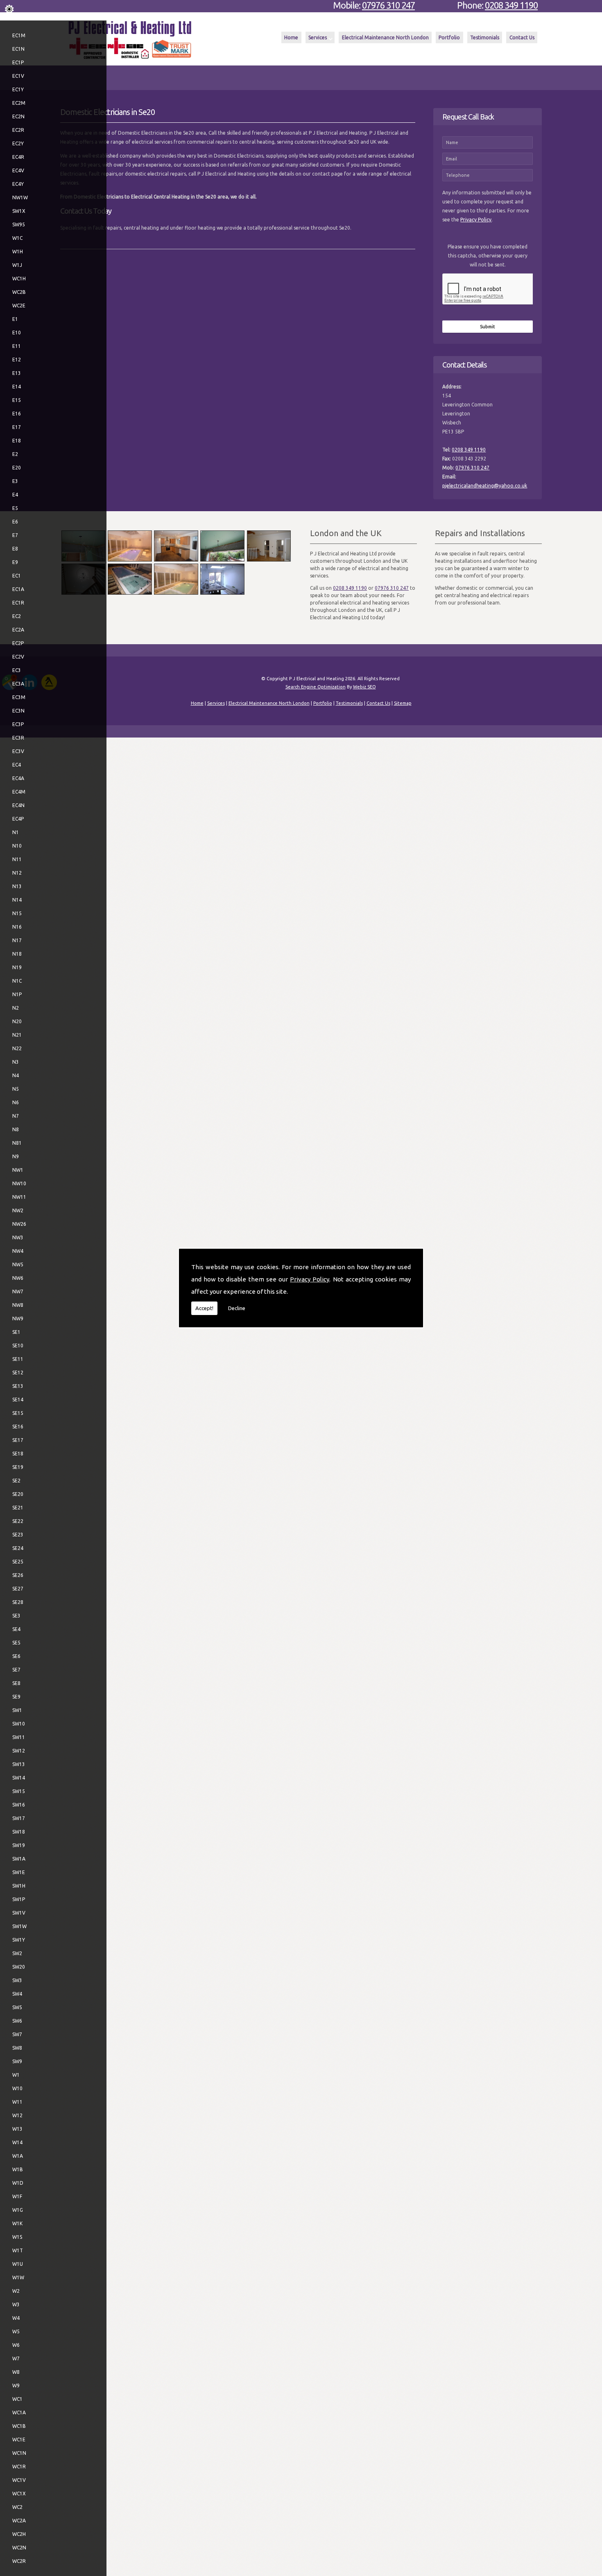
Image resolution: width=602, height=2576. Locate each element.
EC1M (19, 35)
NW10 (19, 1183)
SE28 (18, 1602)
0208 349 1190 (511, 5)
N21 (17, 1035)
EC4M (19, 792)
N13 (17, 886)
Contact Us (522, 37)
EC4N (18, 805)
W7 (16, 2358)
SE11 (18, 1359)
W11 (17, 2102)
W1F (17, 2196)
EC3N (18, 711)
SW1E (19, 1872)
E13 (17, 373)
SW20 (19, 1967)
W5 (16, 2331)
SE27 (18, 1589)
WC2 (17, 2507)
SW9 (17, 2061)
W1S (17, 2237)
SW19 (19, 1845)
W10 (17, 2088)
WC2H (19, 2534)
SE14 (18, 1400)
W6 (16, 2345)
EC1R (18, 603)
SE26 (18, 1575)
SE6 (16, 1656)
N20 (17, 1021)
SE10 (18, 1346)
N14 (17, 900)
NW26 (19, 1224)
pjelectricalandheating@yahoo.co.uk (485, 486)
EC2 (17, 616)
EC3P (18, 724)
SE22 (18, 1521)
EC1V (18, 76)
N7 (16, 1116)
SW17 (19, 1818)
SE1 (16, 1332)
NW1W (20, 197)
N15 (17, 913)
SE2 (16, 1481)
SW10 (19, 1724)
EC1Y (18, 89)
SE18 (18, 1454)
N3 (16, 1062)
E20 (17, 468)
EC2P (18, 643)
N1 (16, 832)
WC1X (19, 2494)
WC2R (19, 2561)
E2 (15, 454)
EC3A (18, 684)
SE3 (16, 1616)
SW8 (17, 2048)
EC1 (17, 576)
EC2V (18, 657)
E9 (15, 562)
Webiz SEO (364, 687)
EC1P (18, 62)
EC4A (18, 778)
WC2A (19, 2521)
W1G (18, 2210)
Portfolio (449, 37)
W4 (16, 2318)
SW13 (19, 1764)
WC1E (19, 2440)
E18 (17, 441)
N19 (17, 967)
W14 (17, 2142)
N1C (17, 981)
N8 (16, 1129)
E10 (17, 333)
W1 (16, 2075)
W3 (16, 2304)
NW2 (18, 1210)
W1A (18, 2156)
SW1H (19, 1886)
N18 (17, 954)
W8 (16, 2372)
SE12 (18, 1373)
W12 (17, 2115)
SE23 (18, 1535)
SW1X (19, 211)
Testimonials (485, 37)
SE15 (18, 1413)
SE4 (16, 1629)
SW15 (19, 1791)
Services (318, 37)
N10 (17, 846)
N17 (17, 940)
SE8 (16, 1683)
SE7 (16, 1670)
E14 (17, 387)
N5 (16, 1089)
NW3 (18, 1237)
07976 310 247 (388, 5)
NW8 (18, 1305)
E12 (17, 360)
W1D (18, 2183)
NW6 (18, 1278)
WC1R (19, 2467)
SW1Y (19, 1940)
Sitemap (403, 703)
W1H (18, 252)
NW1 (18, 1170)
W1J (17, 265)
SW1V (19, 1913)
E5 (15, 508)
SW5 (17, 2007)
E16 (17, 414)
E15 (17, 400)
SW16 (19, 1805)
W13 (17, 2129)
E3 (15, 481)
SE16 (18, 1427)
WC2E (19, 306)
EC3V (18, 751)
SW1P (19, 1899)
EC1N (18, 49)
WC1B (19, 2426)
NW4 (18, 1251)
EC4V (18, 170)
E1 (15, 319)
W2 (16, 2291)
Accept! (204, 1308)
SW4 (17, 1994)
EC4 (17, 765)
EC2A (18, 630)
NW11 (19, 1197)
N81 (17, 1143)
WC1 (17, 2399)
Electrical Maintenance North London (385, 37)
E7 (15, 535)
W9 (16, 2385)
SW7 (17, 2034)
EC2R (18, 130)
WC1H (19, 279)
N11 (17, 859)
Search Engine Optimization (316, 687)
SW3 (17, 1980)
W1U (18, 2264)
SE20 (18, 1494)
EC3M (19, 697)
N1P (17, 994)
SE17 (18, 1440)
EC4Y (18, 184)
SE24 (18, 1548)
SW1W (19, 1926)
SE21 (18, 1508)
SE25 (18, 1562)
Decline (237, 1308)
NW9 (18, 1318)
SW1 (17, 1710)
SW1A (19, 1859)
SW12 (19, 1751)
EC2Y (18, 143)
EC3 (17, 670)
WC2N (19, 2548)
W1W (18, 2277)
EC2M (19, 103)
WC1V (19, 2480)
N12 (17, 873)
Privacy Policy (310, 1279)
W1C (17, 238)
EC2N (18, 116)
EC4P (18, 819)
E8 (15, 549)
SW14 (19, 1778)
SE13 (18, 1386)
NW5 (18, 1264)
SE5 (16, 1643)
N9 (16, 1156)
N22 (17, 1048)
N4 (16, 1075)
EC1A (18, 589)
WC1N (19, 2453)
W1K (17, 2223)
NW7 (18, 1291)
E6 (15, 522)
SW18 (19, 1832)
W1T (18, 2250)
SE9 (16, 1697)
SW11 (19, 1737)
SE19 (18, 1467)
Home (291, 37)
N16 (17, 927)
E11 (17, 346)
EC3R (18, 738)
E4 (15, 495)
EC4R (18, 157)
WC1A (19, 2412)
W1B (18, 2169)
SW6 (17, 2021)
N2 (16, 1008)
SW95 (19, 224)
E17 (17, 427)
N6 (16, 1102)
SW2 (17, 1953)
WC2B (19, 292)
